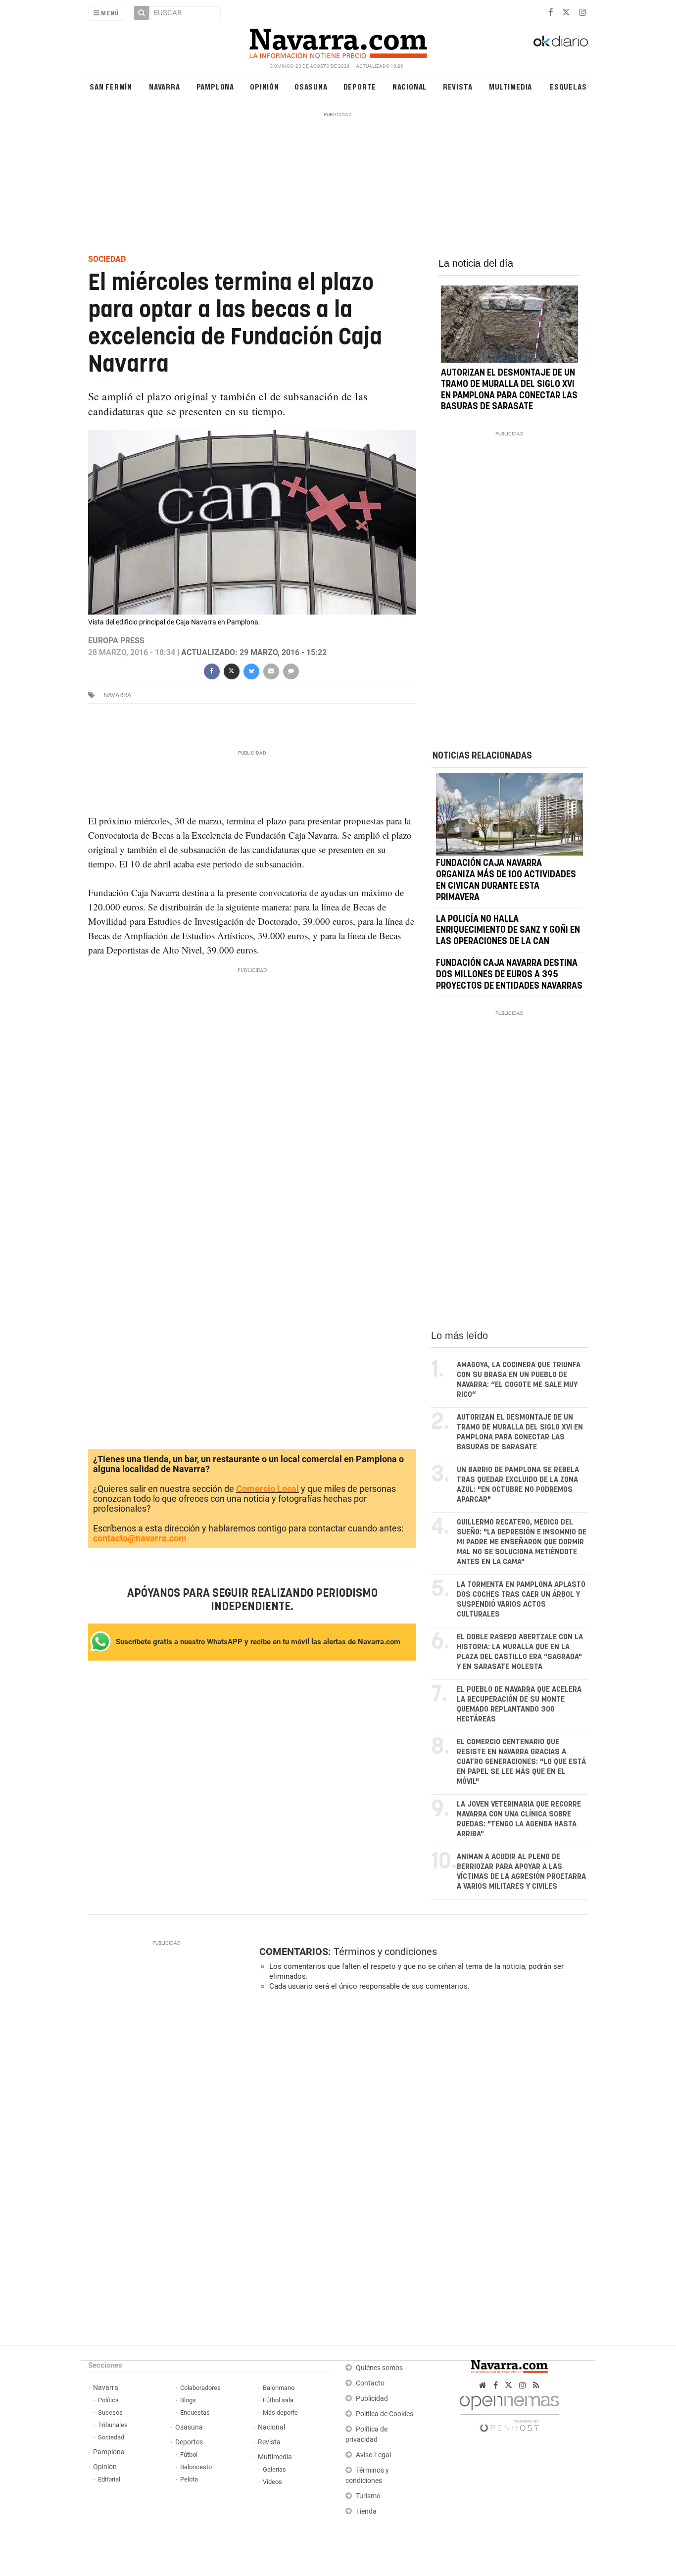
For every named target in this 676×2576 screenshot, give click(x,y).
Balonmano (279, 2388)
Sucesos (110, 2412)
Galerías (274, 2469)
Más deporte (280, 2412)
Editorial (109, 2479)
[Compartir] (211, 670)
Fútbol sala (278, 2400)
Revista (458, 86)
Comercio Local (267, 1489)
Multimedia (510, 86)
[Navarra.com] (338, 41)
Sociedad (111, 2437)
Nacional (410, 86)
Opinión (265, 86)
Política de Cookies (385, 2414)
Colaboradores (200, 2388)
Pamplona (215, 86)
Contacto (370, 2383)
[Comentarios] (290, 670)
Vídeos (272, 2482)
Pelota (189, 2479)
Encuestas (195, 2412)
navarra (117, 695)
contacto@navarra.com (140, 1539)
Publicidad (372, 2399)
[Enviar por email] (271, 670)
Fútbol (189, 2455)
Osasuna (311, 86)
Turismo (368, 2496)
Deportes (189, 2442)
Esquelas (568, 86)
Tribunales (113, 2425)
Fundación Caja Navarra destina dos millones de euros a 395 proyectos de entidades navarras (509, 975)
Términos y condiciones (385, 1952)
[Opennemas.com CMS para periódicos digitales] (509, 2411)
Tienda (366, 2511)
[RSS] (536, 2385)
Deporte (360, 86)
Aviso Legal (373, 2455)
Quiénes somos (379, 2368)
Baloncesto (196, 2467)
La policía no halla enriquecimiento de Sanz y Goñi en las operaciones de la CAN (508, 931)
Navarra (165, 86)
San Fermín (111, 86)
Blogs (188, 2400)
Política (108, 2400)
